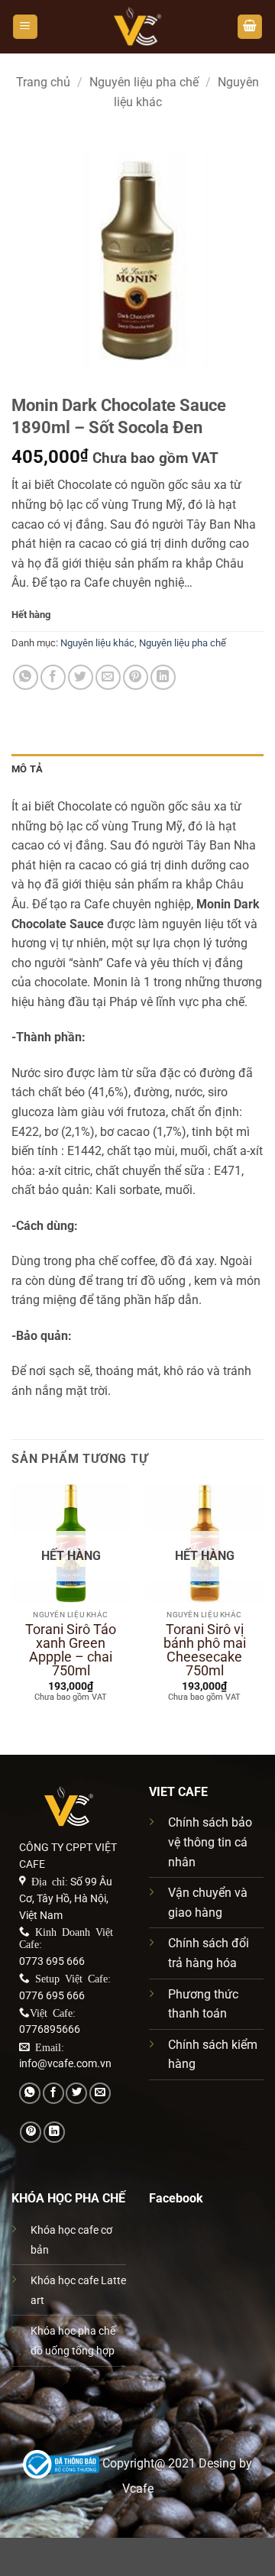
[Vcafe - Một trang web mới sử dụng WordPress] (137, 27)
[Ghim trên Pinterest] (136, 677)
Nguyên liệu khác (97, 643)
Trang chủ (43, 82)
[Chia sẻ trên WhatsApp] (26, 677)
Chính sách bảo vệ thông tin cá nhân (210, 1842)
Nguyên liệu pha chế (144, 82)
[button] (25, 27)
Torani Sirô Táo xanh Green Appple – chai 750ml (71, 1650)
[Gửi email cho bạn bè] (108, 677)
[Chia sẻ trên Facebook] (53, 677)
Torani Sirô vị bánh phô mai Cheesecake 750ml (205, 1650)
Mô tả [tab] (27, 769)
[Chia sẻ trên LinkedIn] (163, 677)
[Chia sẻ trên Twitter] (81, 677)
